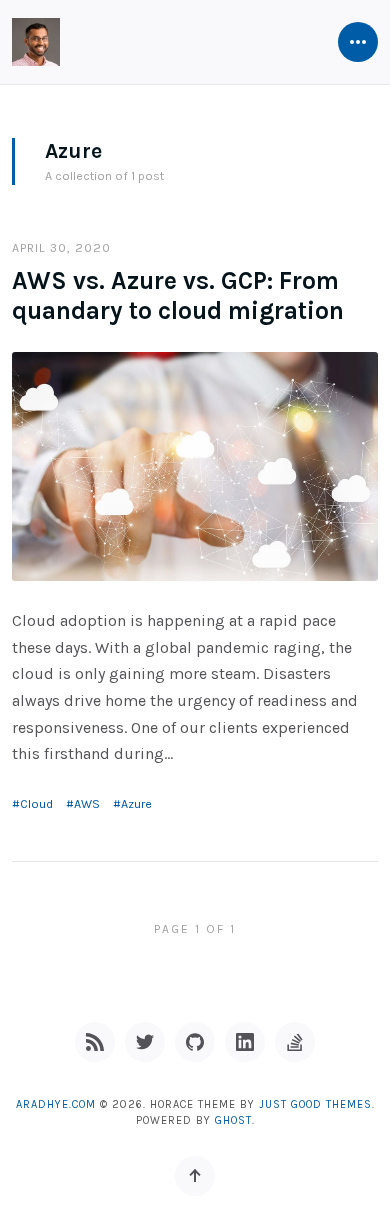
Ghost (233, 1120)
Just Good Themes (315, 1104)
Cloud (36, 804)
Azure (136, 804)
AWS (87, 804)
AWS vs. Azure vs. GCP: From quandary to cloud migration (178, 295)
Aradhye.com (56, 1104)
